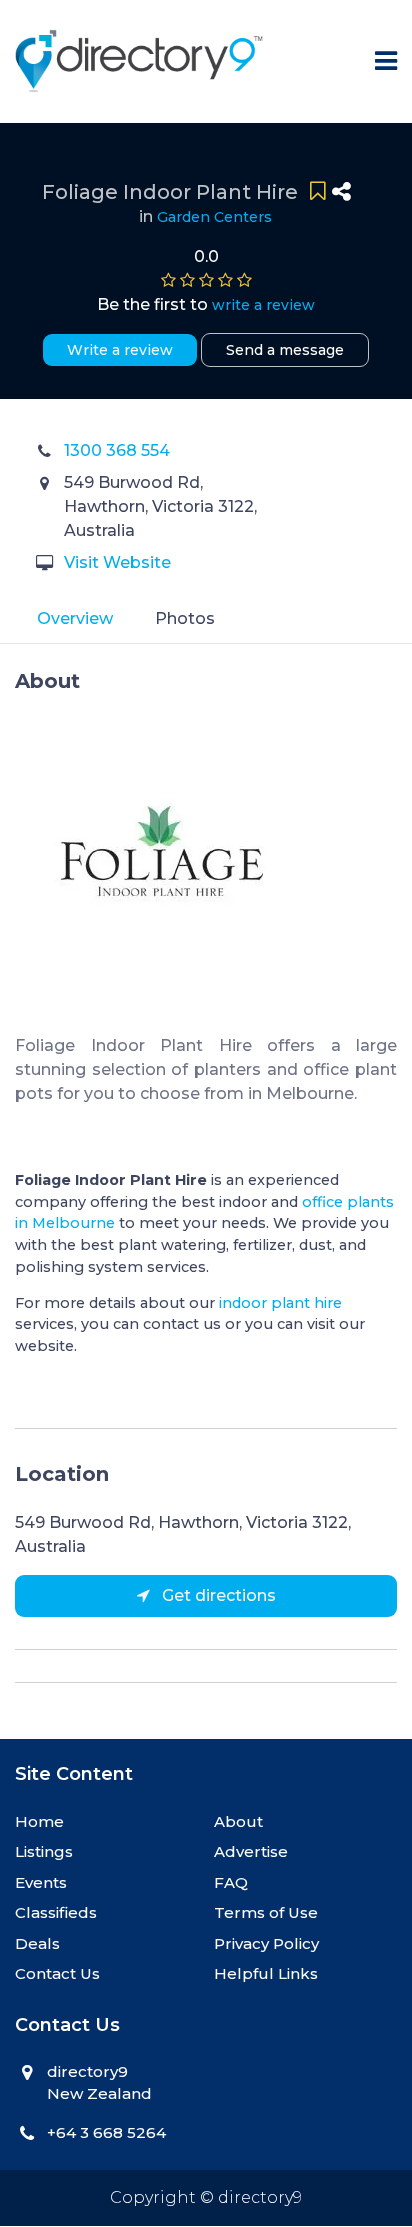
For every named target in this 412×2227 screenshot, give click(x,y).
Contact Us (57, 1973)
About (238, 1821)
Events (41, 1882)
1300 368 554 (117, 450)
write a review (263, 305)
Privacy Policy (266, 1943)
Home (39, 1821)
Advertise (251, 1851)
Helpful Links (266, 1973)
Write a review (120, 350)
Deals (37, 1943)
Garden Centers (214, 217)
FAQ (231, 1882)
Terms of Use (266, 1912)
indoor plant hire (280, 1303)
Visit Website (117, 562)
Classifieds (56, 1912)
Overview (75, 618)
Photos (185, 618)
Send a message (285, 350)
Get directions (217, 1595)
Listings (44, 1851)
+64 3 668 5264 (106, 2132)
